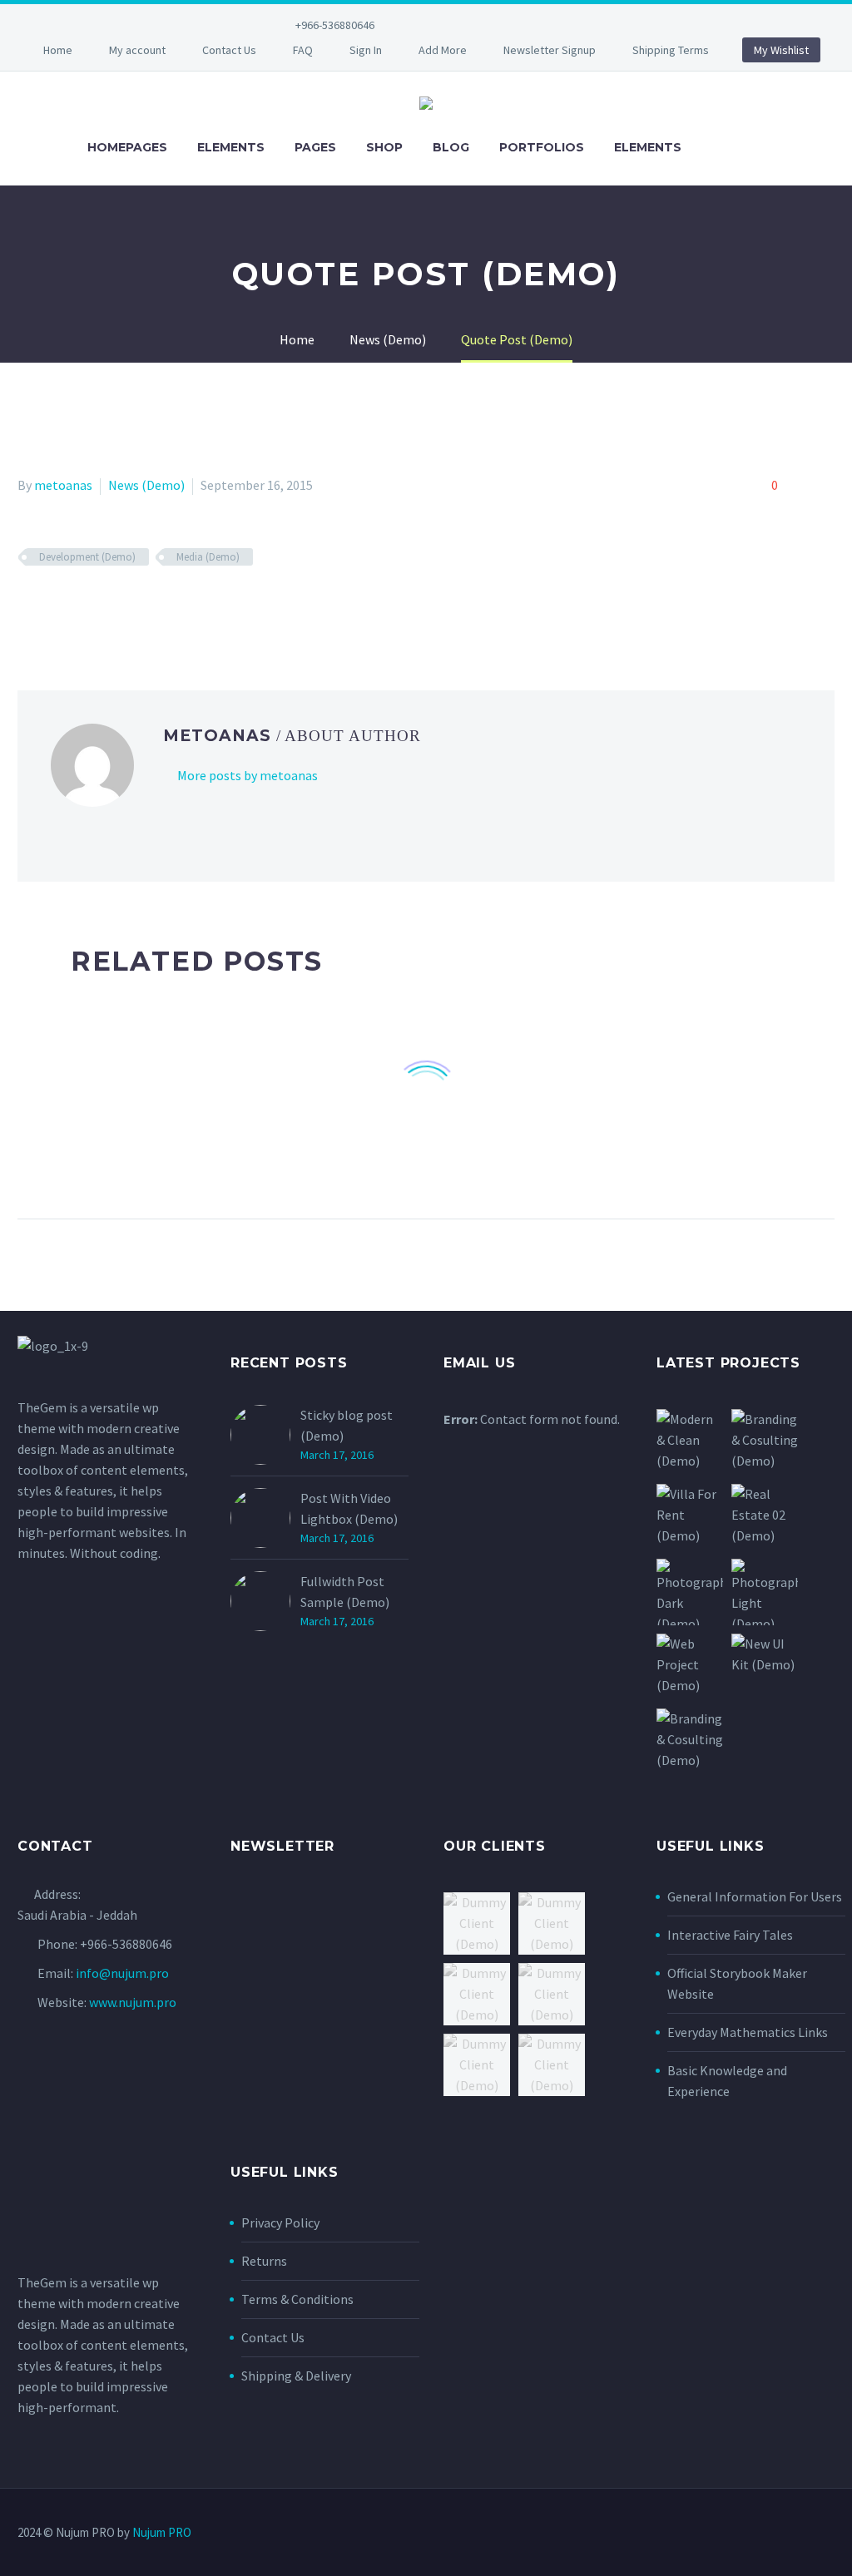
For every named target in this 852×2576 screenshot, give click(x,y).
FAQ (303, 50)
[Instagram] (516, 25)
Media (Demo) (208, 557)
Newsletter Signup (550, 50)
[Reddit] (149, 606)
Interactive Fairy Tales (730, 1935)
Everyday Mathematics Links (748, 2032)
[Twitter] (491, 25)
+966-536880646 (335, 25)
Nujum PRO (162, 2532)
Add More (443, 50)
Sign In (366, 50)
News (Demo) (146, 485)
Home (58, 50)
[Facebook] (441, 25)
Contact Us (229, 50)
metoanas (63, 485)
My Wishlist (781, 50)
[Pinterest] (541, 25)
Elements (231, 147)
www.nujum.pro (133, 2002)
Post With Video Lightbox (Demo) (349, 1508)
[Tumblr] (101, 606)
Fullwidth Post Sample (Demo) (345, 1592)
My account (137, 50)
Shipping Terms (671, 50)
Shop (384, 147)
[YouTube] (566, 25)
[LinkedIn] (466, 25)
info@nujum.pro (122, 1973)
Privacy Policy (280, 2222)
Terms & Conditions (297, 2299)
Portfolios (542, 147)
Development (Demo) (87, 557)
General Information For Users (755, 1896)
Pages (315, 147)
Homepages (127, 147)
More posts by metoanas (248, 775)
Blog (451, 147)
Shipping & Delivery (296, 2376)
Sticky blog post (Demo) (347, 1425)
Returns (264, 2261)
